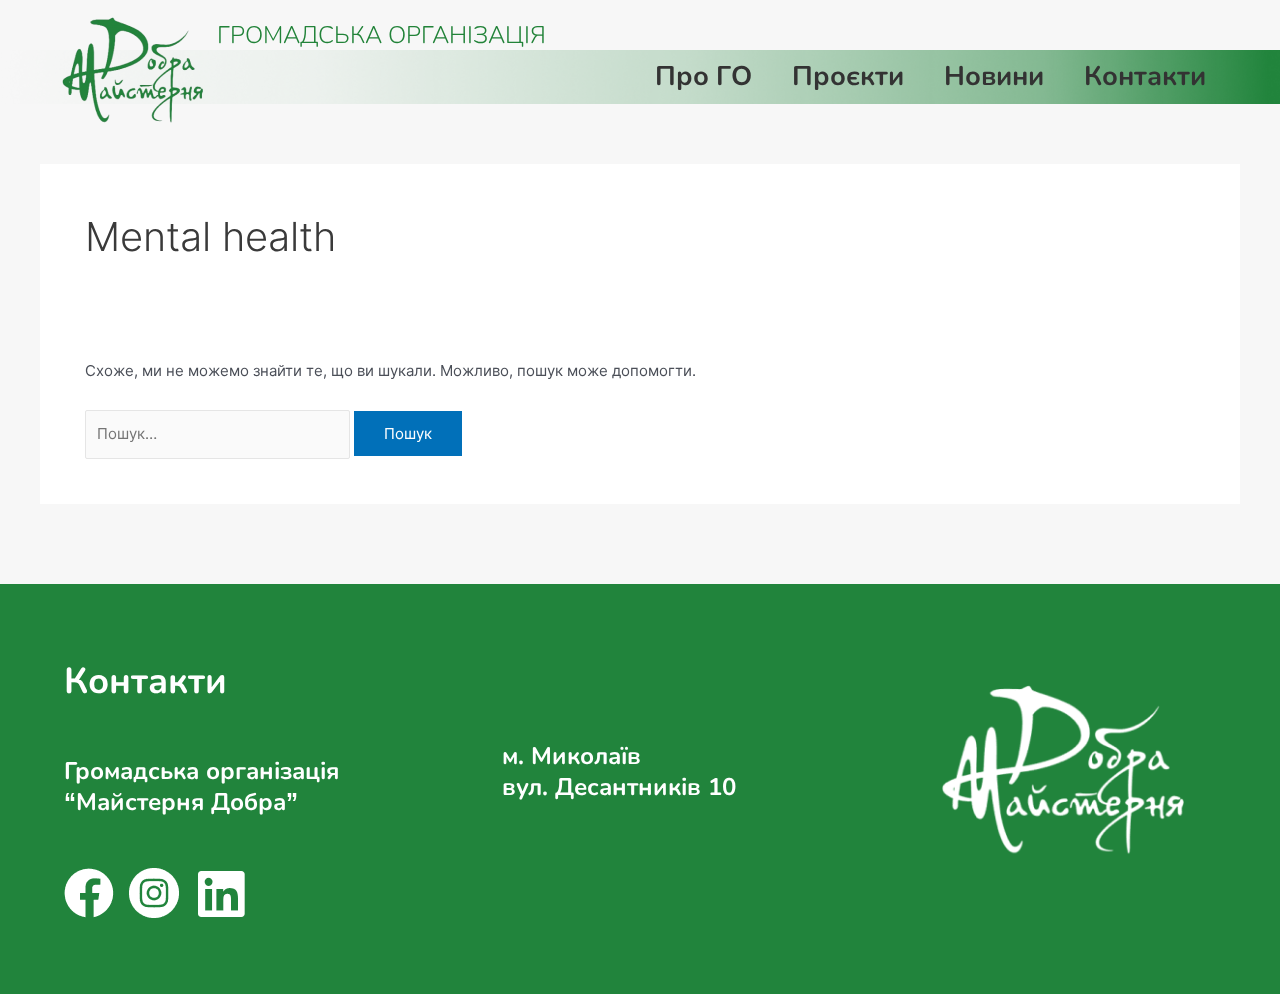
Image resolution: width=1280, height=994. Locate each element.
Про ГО (703, 76)
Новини (994, 76)
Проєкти (848, 76)
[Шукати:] (219, 433)
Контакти (1145, 76)
